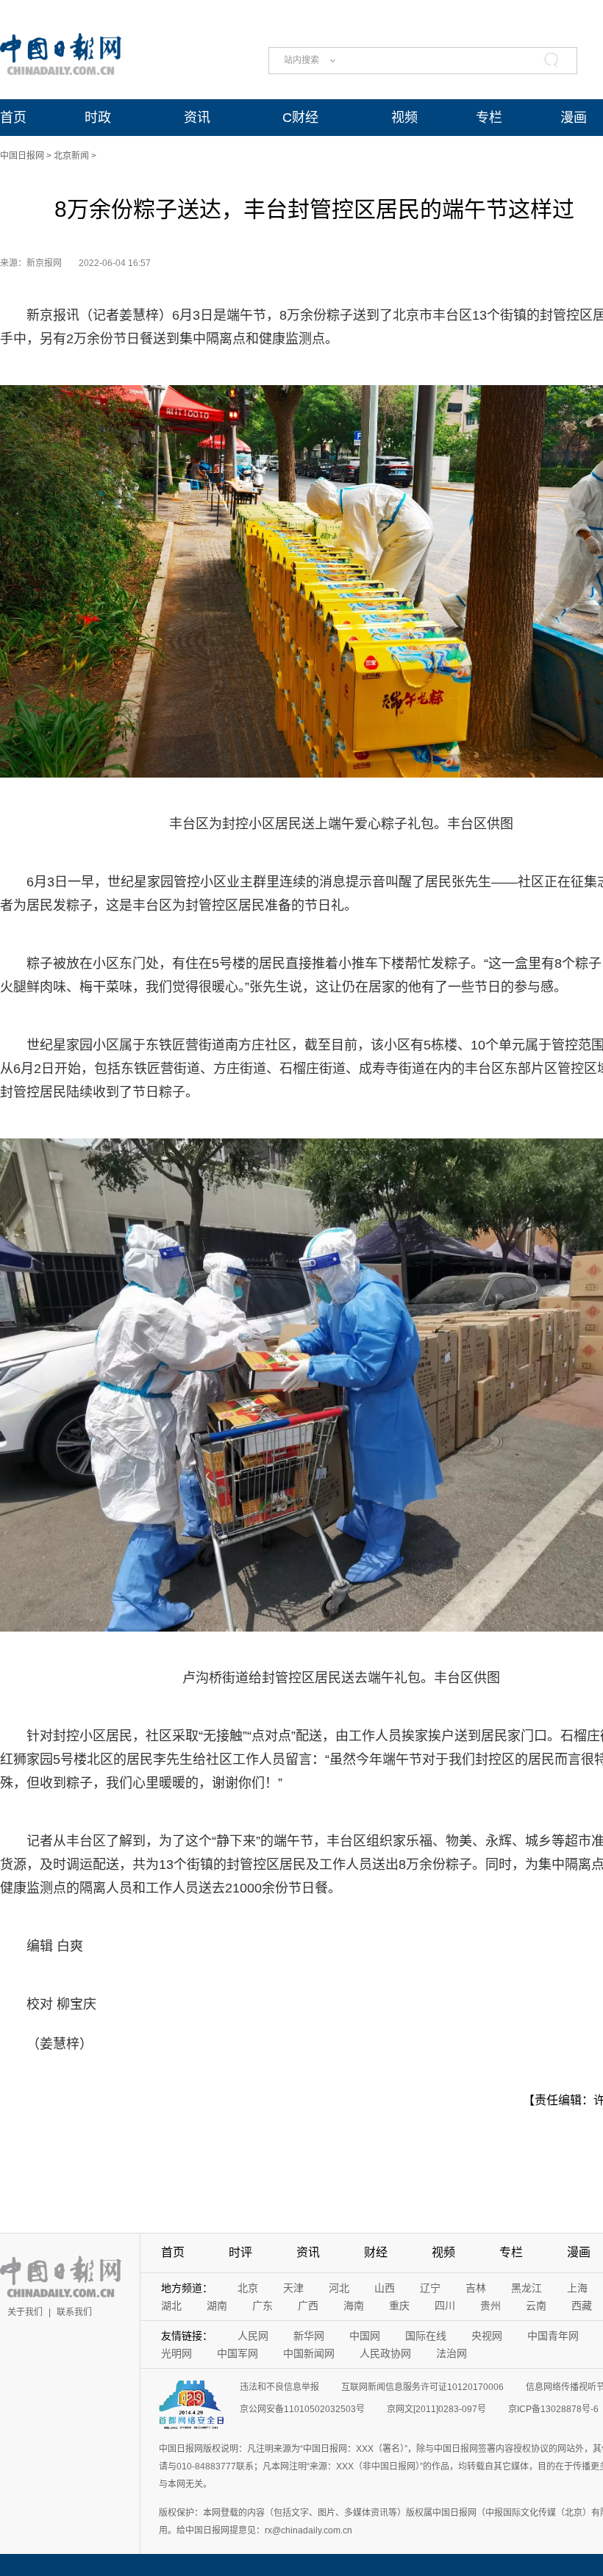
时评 (240, 2252)
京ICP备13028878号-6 (553, 2409)
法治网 (452, 2353)
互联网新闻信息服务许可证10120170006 (422, 2387)
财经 (376, 2252)
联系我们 (74, 2312)
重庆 (399, 2306)
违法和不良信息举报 (279, 2387)
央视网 (487, 2336)
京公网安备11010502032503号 (302, 2409)
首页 (13, 118)
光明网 (176, 2353)
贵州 (490, 2306)
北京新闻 (71, 156)
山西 (385, 2288)
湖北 (171, 2306)
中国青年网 (553, 2336)
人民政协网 (385, 2353)
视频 (404, 118)
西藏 (582, 2306)
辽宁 (430, 2288)
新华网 (309, 2336)
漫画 (574, 118)
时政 (98, 118)
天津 (293, 2288)
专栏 (489, 118)
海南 (354, 2306)
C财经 (300, 118)
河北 (339, 2288)
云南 (536, 2306)
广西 (308, 2306)
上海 (577, 2288)
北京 (248, 2288)
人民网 (253, 2336)
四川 (445, 2306)
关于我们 (25, 2312)
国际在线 (426, 2336)
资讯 (197, 118)
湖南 (217, 2306)
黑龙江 (527, 2288)
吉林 (476, 2288)
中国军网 (238, 2353)
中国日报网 (22, 156)
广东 (263, 2306)
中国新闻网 (309, 2353)
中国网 (365, 2336)
